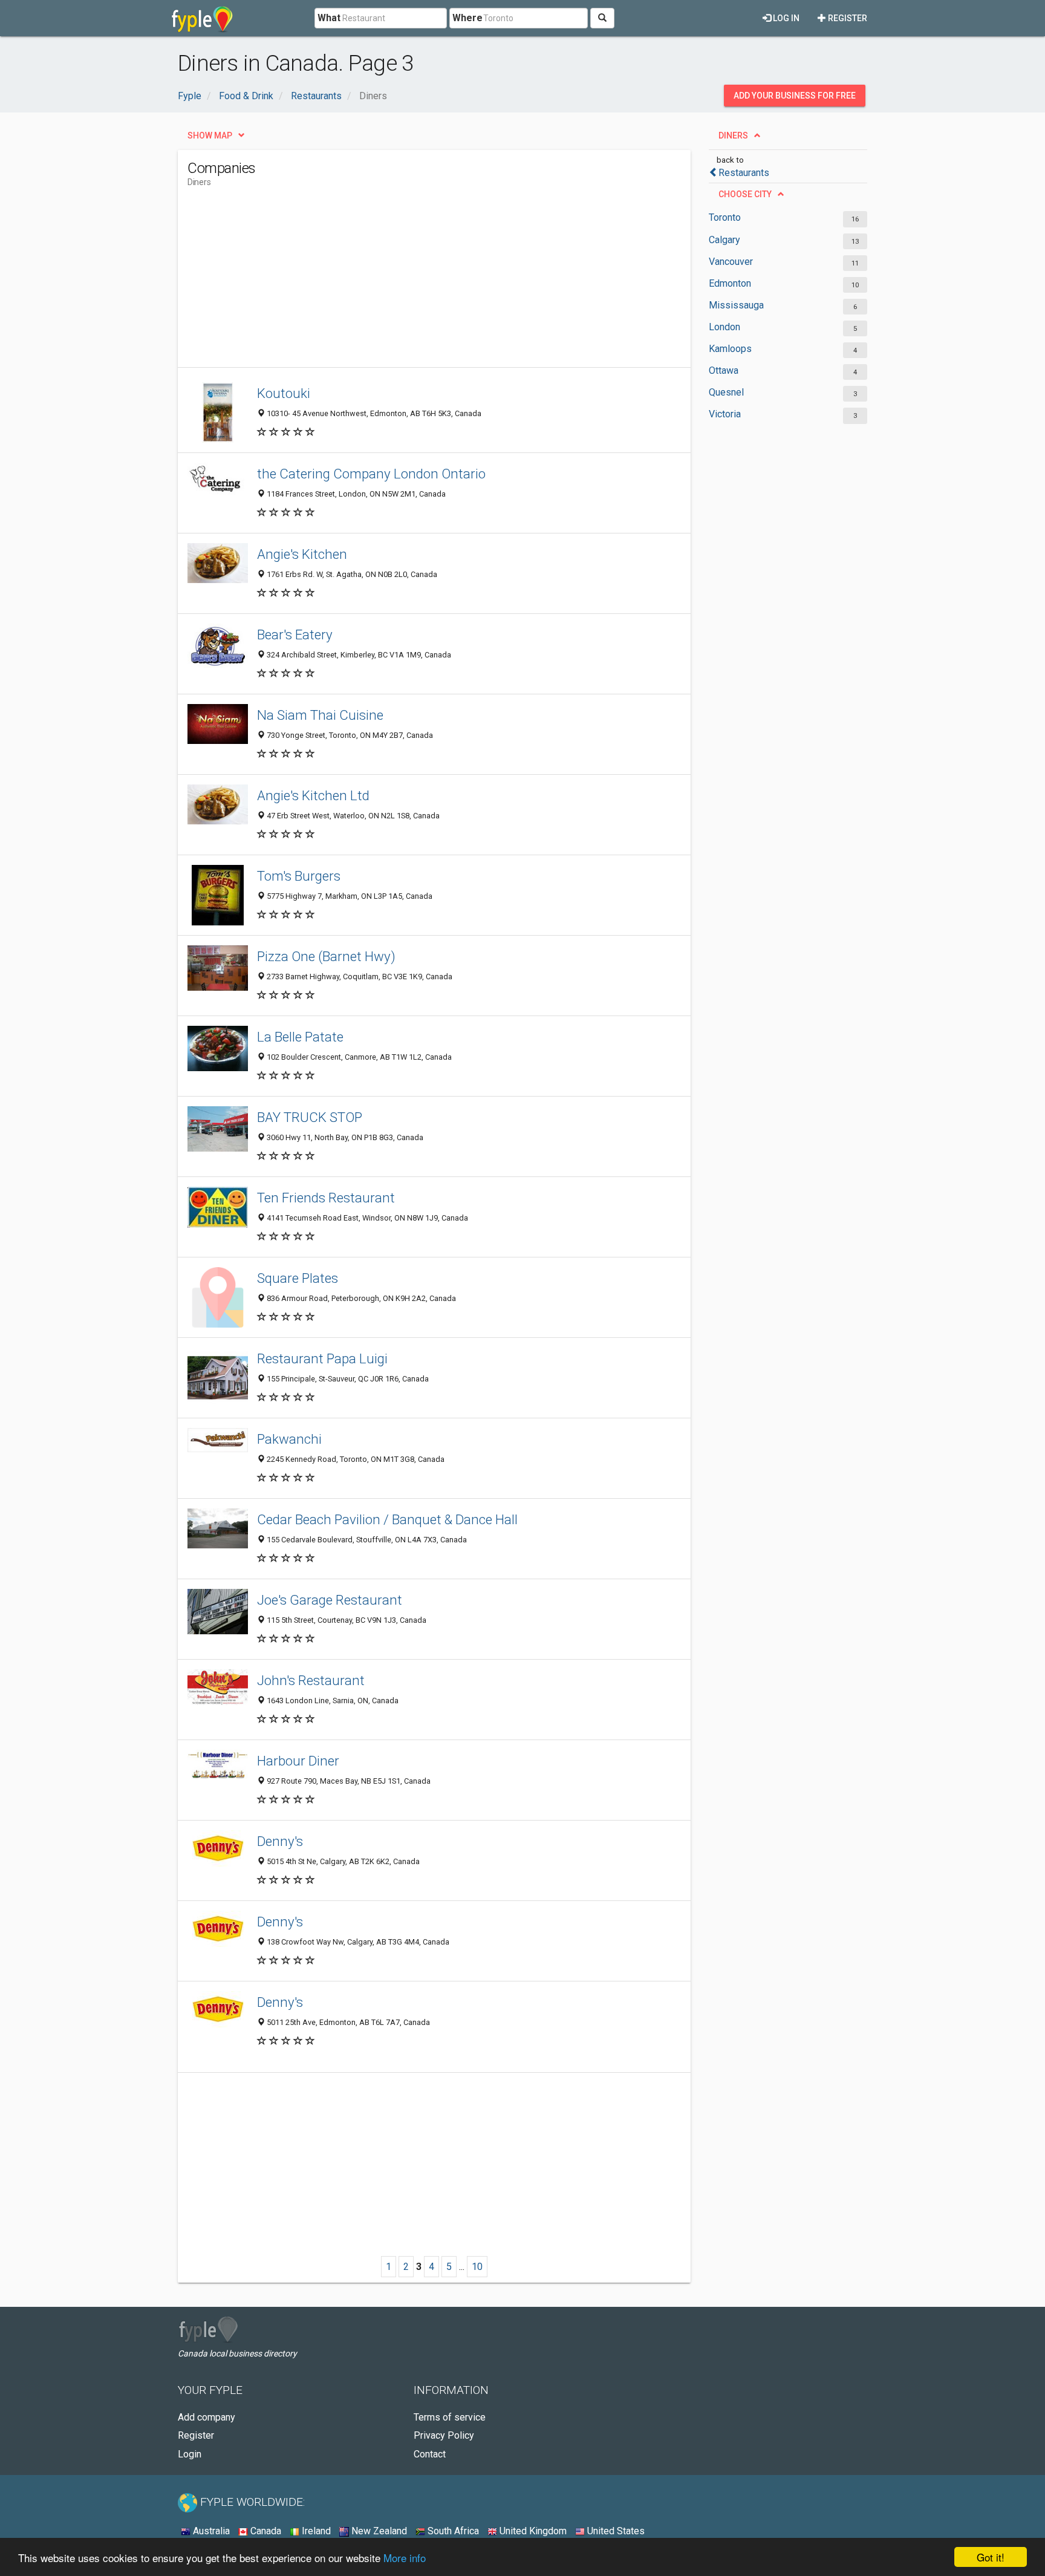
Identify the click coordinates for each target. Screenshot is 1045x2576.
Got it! (991, 2557)
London (724, 327)
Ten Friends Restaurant (326, 1198)
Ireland (315, 2531)
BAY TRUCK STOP (310, 1117)
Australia (210, 2531)
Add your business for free (795, 96)
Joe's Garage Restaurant (330, 1600)
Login (190, 2454)
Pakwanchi (289, 1439)
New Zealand (378, 2531)
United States (615, 2531)
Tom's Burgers (299, 876)
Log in (785, 18)
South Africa (452, 2531)
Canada (265, 2531)
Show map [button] (210, 135)
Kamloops (730, 349)
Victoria (725, 414)
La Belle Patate (300, 1037)
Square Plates (298, 1278)
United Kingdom (532, 2531)
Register (847, 18)
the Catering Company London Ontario (371, 474)
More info (405, 2558)
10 (477, 2267)
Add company (207, 2417)
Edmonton (730, 283)
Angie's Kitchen (302, 554)
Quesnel (726, 392)
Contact (430, 2454)
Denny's (280, 1841)
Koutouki (284, 393)
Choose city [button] (745, 194)
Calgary (724, 240)
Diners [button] (733, 135)
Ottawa (724, 370)
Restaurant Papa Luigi (322, 1358)
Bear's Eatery (295, 634)
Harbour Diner (298, 1761)
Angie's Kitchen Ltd (313, 795)
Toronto (725, 217)
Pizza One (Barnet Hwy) (326, 956)
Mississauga (736, 305)
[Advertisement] (408, 282)
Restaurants (744, 173)
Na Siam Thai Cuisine (320, 715)
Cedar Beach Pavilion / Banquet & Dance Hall (387, 1519)
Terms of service (450, 2417)
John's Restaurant (311, 1680)
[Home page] (202, 18)
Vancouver (731, 262)
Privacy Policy (444, 2435)
